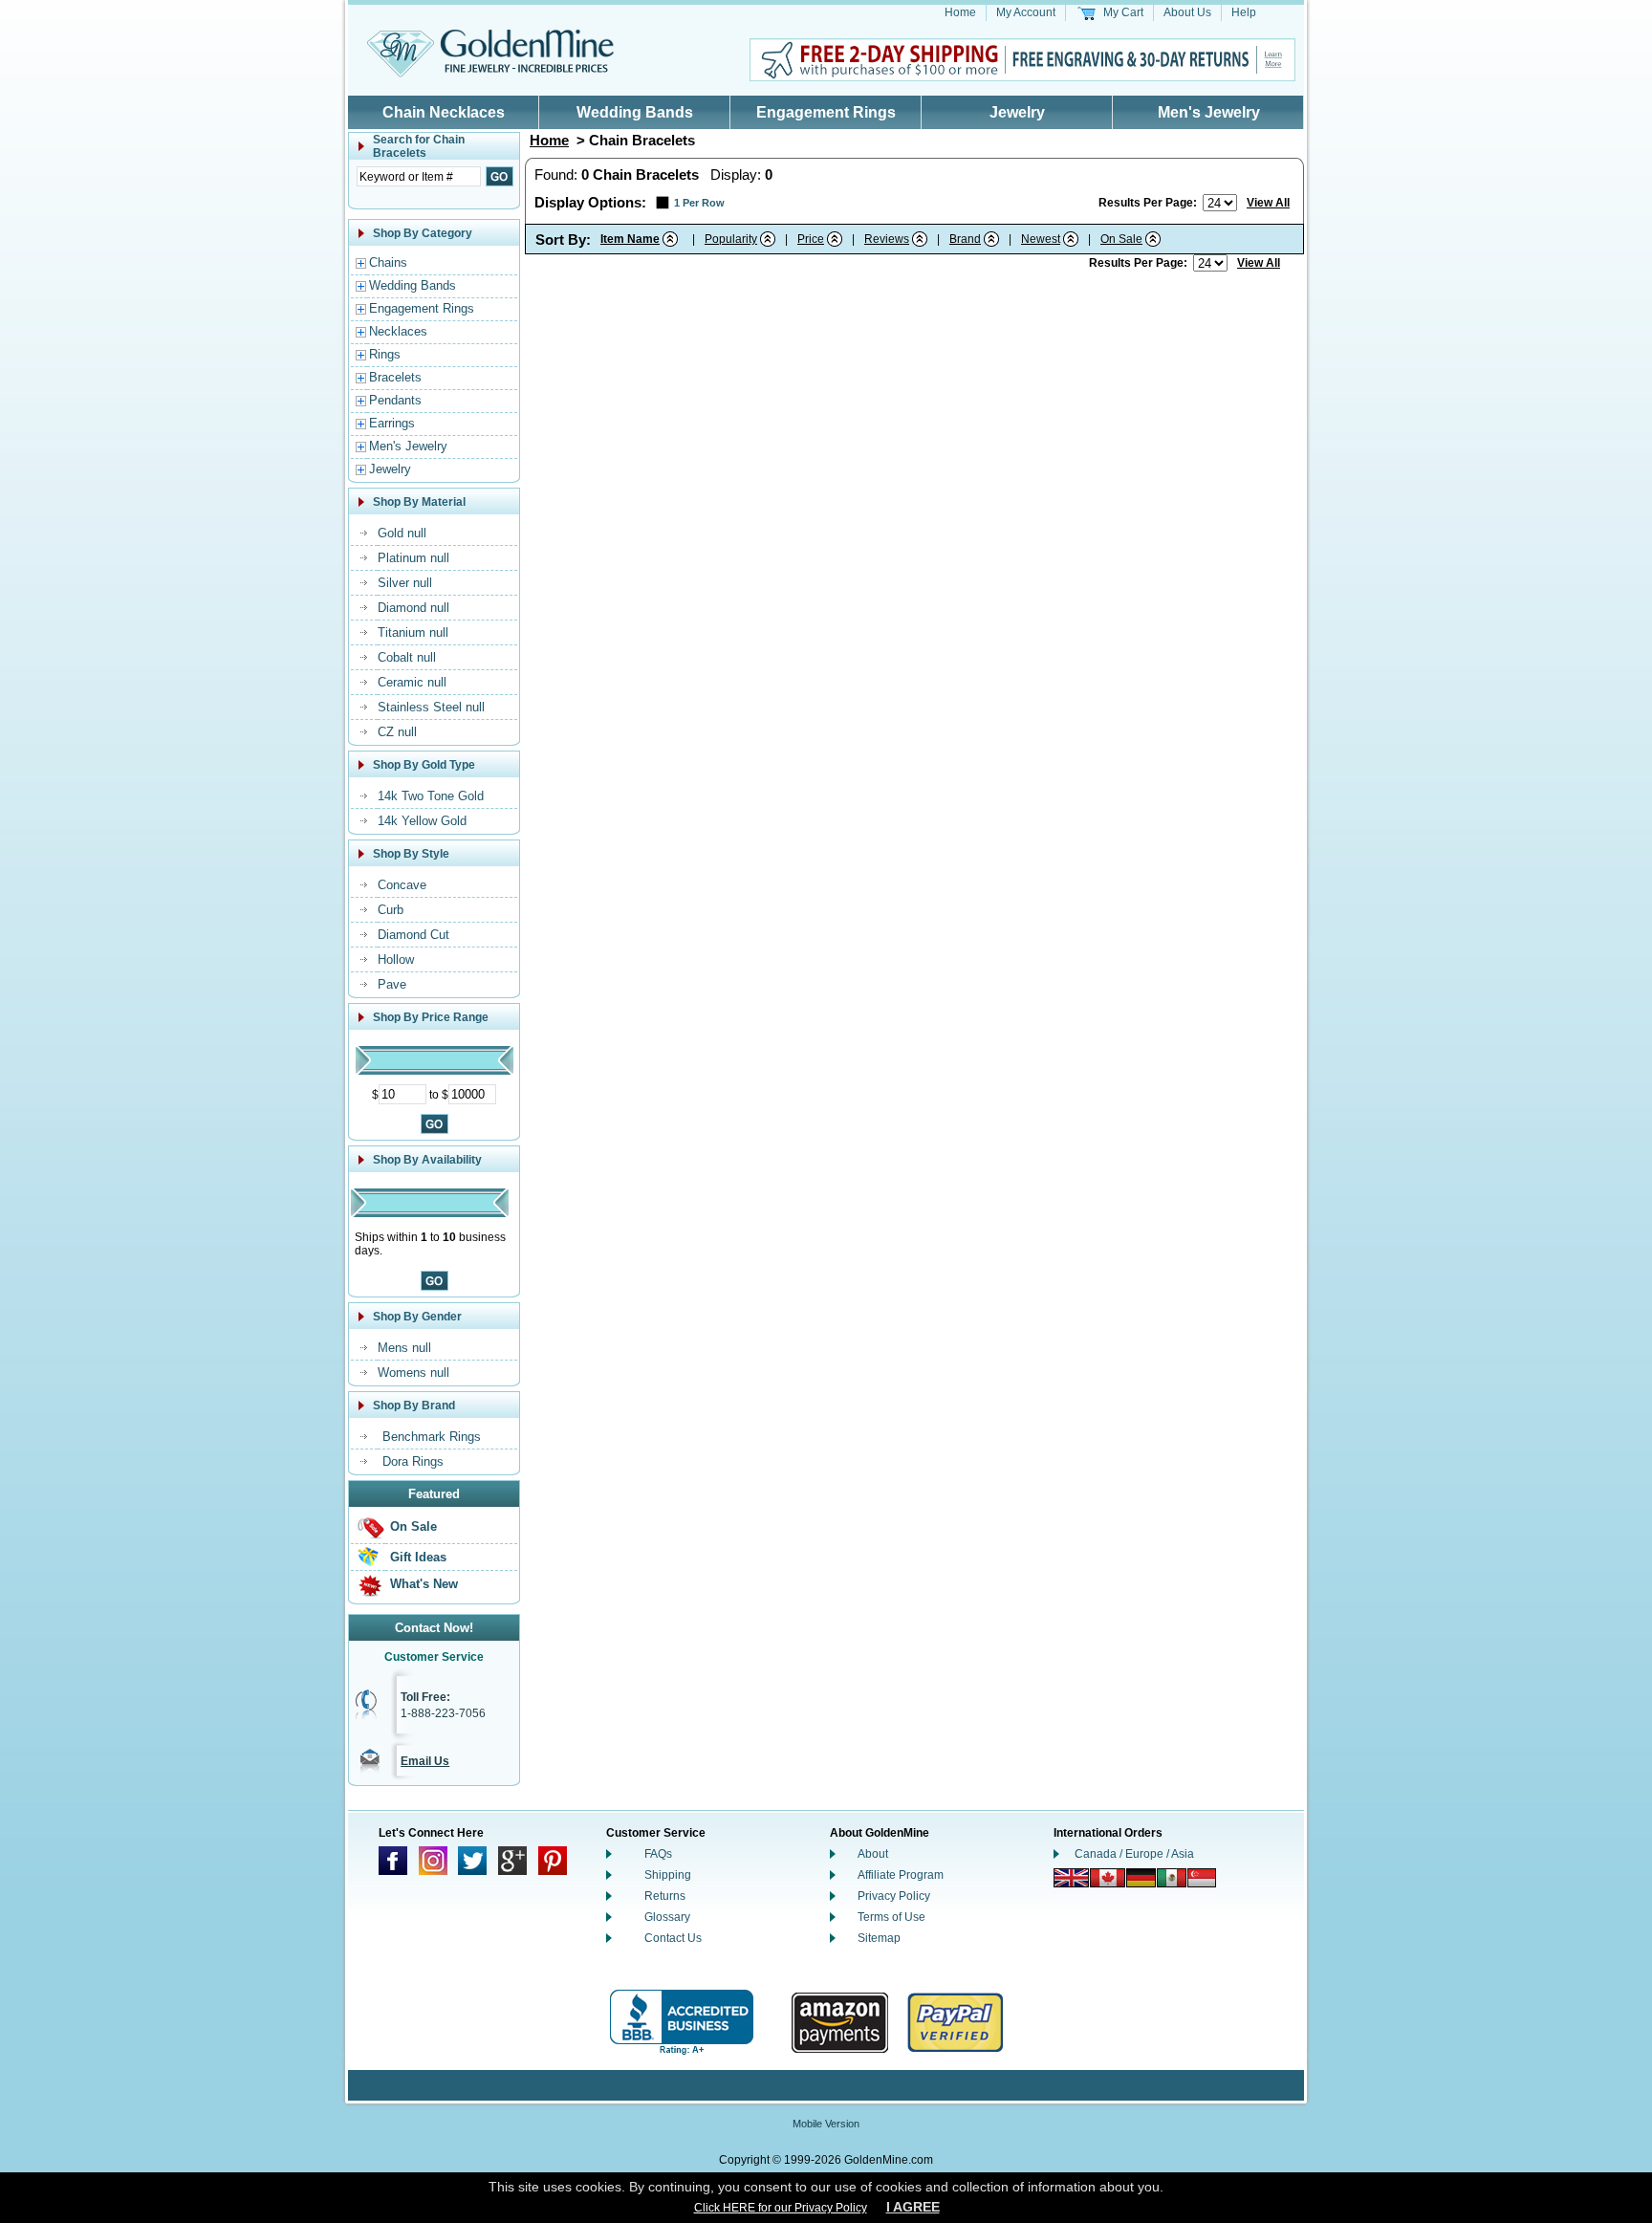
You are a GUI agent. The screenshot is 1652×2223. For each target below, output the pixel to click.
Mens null (404, 1348)
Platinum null (413, 558)
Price (811, 239)
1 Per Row (699, 203)
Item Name (630, 239)
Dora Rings (413, 1461)
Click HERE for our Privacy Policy (781, 2208)
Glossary (667, 1917)
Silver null (405, 583)
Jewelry (1017, 112)
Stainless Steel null (431, 707)
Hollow (396, 959)
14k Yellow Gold (422, 821)
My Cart (1123, 12)
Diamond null (413, 608)
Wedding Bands (635, 112)
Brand (965, 239)
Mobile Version (826, 2124)
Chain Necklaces (444, 112)
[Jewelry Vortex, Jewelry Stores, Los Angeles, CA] (682, 2023)
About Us (1187, 12)
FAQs (658, 1854)
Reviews (887, 239)
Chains (388, 262)
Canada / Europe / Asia (1134, 1854)
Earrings (392, 423)
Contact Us (673, 1938)
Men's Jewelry (1209, 112)
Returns (665, 1896)
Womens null (413, 1373)
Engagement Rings (826, 112)
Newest (1041, 239)
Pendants (395, 400)
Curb (391, 910)
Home (960, 12)
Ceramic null (412, 682)
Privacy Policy (894, 1896)
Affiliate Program (901, 1875)
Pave (392, 984)
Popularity (731, 239)
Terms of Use (891, 1917)
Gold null (402, 533)
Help (1244, 12)
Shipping (668, 1875)
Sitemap (879, 1938)
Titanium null (413, 632)
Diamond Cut (413, 935)
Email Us (425, 1761)
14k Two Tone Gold (431, 796)
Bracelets (395, 377)
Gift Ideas (418, 1557)
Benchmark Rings (432, 1437)
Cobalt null (407, 657)
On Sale (413, 1526)
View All (1268, 203)
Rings (385, 354)
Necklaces (398, 331)
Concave (402, 885)
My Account (1026, 12)
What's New (424, 1584)
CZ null (397, 732)
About (873, 1854)
